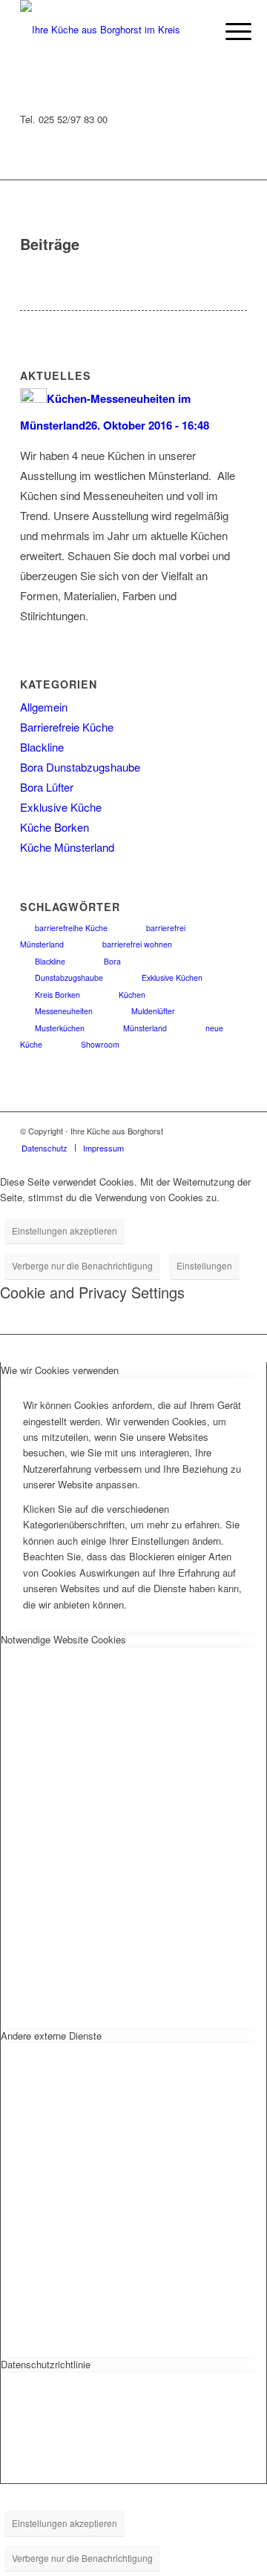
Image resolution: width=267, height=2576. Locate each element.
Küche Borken (55, 827)
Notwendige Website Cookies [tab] (63, 1639)
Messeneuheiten (64, 1011)
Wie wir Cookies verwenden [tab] (60, 1370)
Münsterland (145, 1028)
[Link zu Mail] (236, 1131)
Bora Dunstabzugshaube (80, 767)
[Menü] (227, 31)
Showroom (100, 1044)
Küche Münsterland (67, 847)
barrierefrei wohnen (137, 944)
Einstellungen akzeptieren (65, 1230)
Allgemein (44, 707)
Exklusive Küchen (172, 977)
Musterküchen (60, 1028)
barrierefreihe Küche (71, 928)
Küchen (132, 995)
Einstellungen (204, 1265)
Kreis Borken (57, 995)
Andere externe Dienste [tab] (51, 2035)
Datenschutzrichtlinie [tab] (46, 2364)
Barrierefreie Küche (67, 727)
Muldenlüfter (153, 1011)
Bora (112, 961)
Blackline (42, 747)
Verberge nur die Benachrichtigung (82, 1265)
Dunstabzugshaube (69, 977)
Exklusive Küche (61, 807)
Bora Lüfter (47, 787)
